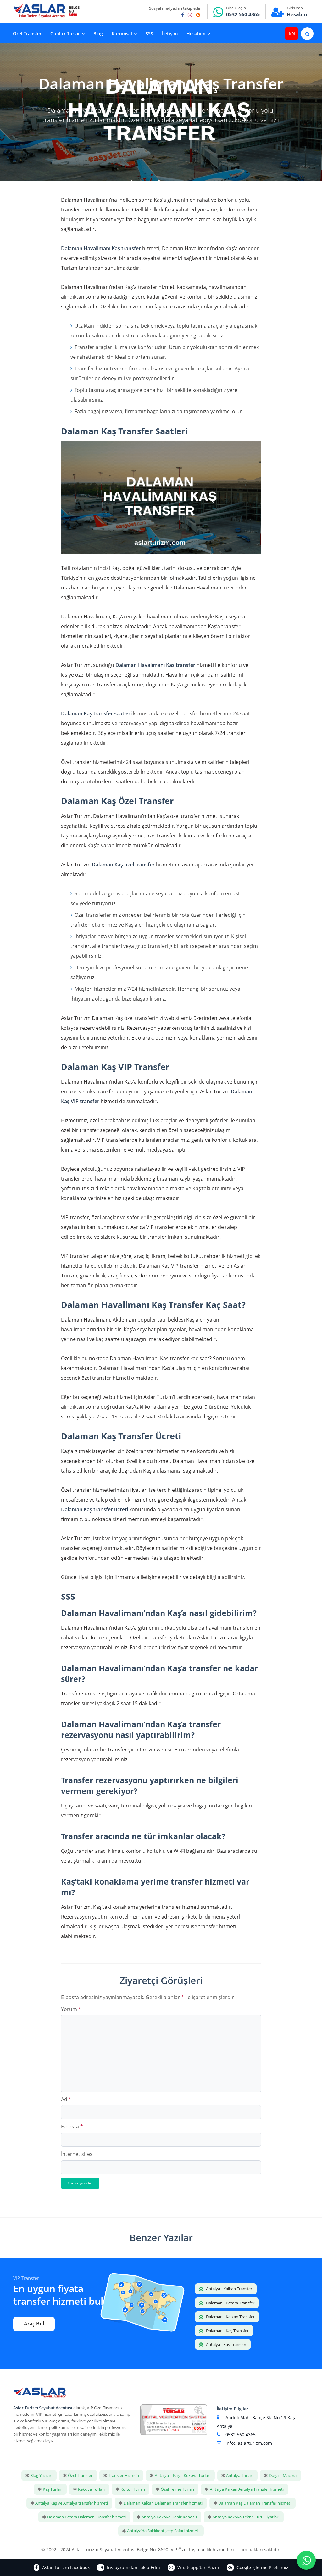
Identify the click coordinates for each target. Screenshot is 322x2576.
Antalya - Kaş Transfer (226, 2344)
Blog (98, 34)
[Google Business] (198, 15)
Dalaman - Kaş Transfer (227, 2331)
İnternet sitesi (77, 2154)
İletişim (170, 34)
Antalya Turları (240, 2475)
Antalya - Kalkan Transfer (229, 2289)
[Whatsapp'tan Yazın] (306, 2560)
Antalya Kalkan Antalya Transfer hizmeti (247, 2489)
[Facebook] (183, 15)
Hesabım (298, 14)
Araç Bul (34, 2324)
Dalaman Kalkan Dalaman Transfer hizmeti (163, 2503)
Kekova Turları (91, 2489)
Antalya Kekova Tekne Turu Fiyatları (246, 2517)
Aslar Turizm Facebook (65, 2567)
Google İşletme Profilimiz (262, 2567)
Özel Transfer (27, 34)
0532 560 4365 (243, 14)
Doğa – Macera (283, 2475)
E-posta (72, 2127)
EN (292, 33)
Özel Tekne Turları (177, 2489)
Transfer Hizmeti (124, 2475)
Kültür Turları (133, 2489)
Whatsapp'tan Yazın (198, 2567)
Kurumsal (122, 34)
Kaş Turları (53, 2489)
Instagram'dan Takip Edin (133, 2567)
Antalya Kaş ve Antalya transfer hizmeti (72, 2503)
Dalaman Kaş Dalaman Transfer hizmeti (255, 2503)
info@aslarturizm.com (249, 2443)
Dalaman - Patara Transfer (230, 2303)
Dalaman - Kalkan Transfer (230, 2317)
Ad (66, 2099)
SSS (149, 34)
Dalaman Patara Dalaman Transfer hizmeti (86, 2517)
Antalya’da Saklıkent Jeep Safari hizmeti (163, 2531)
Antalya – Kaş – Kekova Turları (183, 2475)
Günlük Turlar (65, 34)
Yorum (71, 2009)
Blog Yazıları (41, 2475)
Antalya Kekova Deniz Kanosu (169, 2517)
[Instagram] (190, 15)
